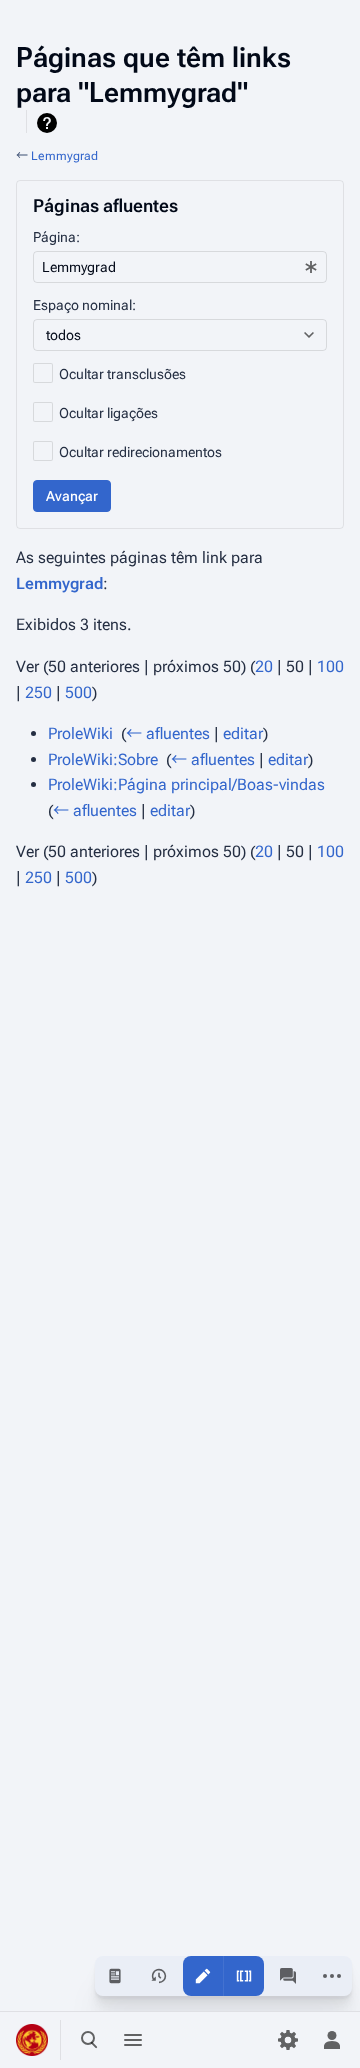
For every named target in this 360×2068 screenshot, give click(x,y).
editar (243, 733)
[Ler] (115, 1976)
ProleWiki (80, 733)
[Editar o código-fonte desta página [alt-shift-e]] (244, 1976)
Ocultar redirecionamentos (140, 452)
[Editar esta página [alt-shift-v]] (203, 1976)
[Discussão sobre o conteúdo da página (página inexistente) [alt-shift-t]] (288, 1976)
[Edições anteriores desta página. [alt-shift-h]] (159, 1976)
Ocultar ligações (108, 413)
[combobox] (180, 267)
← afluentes (168, 733)
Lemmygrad (64, 156)
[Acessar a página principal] (32, 2040)
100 (330, 666)
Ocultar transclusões (122, 374)
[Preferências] (288, 2040)
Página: (56, 237)
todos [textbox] (63, 335)
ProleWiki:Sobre (103, 759)
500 (78, 692)
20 (264, 666)
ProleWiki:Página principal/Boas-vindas (186, 784)
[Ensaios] (221, 2040)
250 (38, 692)
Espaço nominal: (84, 305)
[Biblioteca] (177, 2040)
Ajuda (49, 123)
